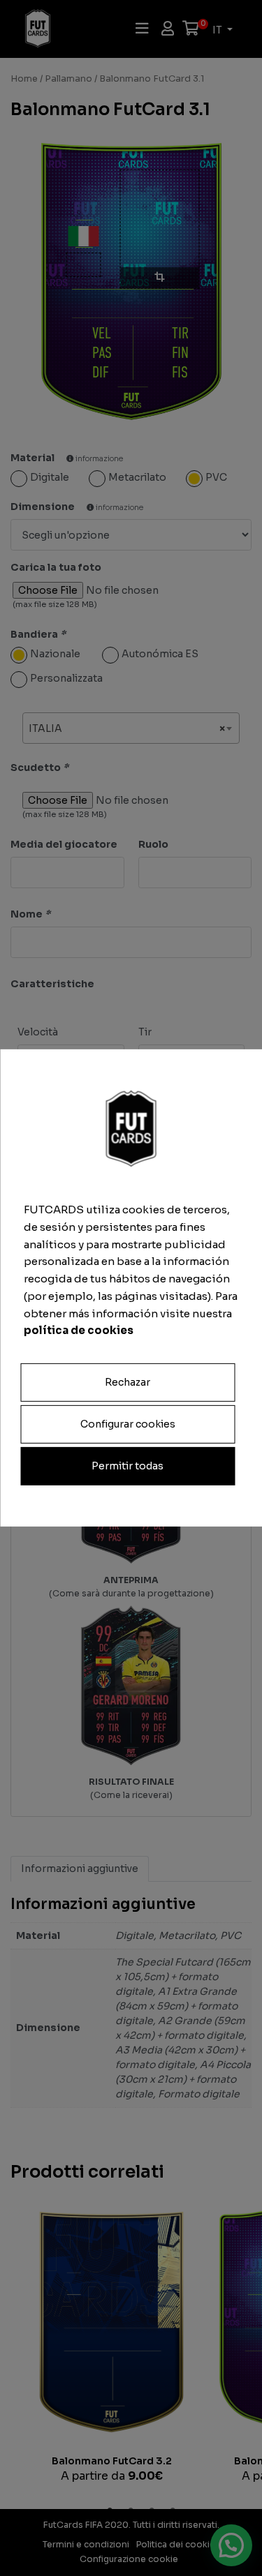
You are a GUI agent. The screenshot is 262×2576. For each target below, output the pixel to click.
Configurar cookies (128, 1424)
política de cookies (79, 1330)
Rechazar (128, 1382)
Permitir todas (128, 1466)
